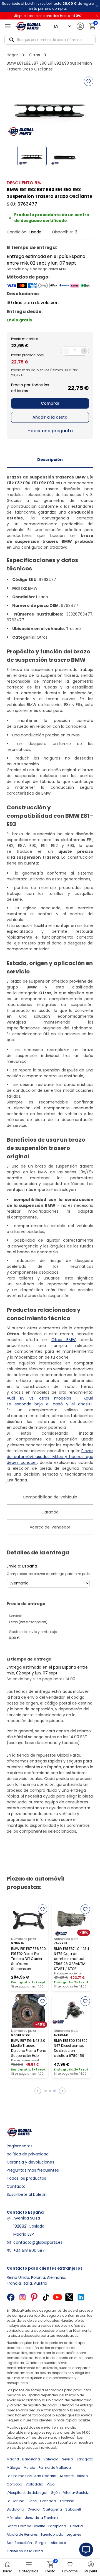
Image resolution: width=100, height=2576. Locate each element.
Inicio (8, 2571)
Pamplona (57, 2526)
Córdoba (14, 2484)
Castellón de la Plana (25, 2551)
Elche (32, 2501)
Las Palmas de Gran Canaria (32, 2476)
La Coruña (16, 2501)
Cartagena (52, 2509)
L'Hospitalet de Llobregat (27, 2493)
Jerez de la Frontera (41, 2518)
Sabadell (73, 2509)
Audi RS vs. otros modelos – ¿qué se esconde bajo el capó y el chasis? (50, 1401)
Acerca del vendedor (50, 1527)
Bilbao (82, 2476)
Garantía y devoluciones (30, 2162)
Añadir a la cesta (50, 417)
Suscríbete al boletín (27, 2194)
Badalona (15, 2509)
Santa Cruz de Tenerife (26, 2526)
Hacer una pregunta (50, 431)
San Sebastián (19, 2543)
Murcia (29, 2468)
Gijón (55, 2493)
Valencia (51, 2459)
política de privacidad (28, 2154)
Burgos (41, 2543)
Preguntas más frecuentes (33, 2170)
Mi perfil (91, 2571)
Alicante (67, 2476)
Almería (76, 2526)
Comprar (50, 403)
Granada (48, 2501)
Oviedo (33, 2509)
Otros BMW (64, 1340)
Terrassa (67, 2501)
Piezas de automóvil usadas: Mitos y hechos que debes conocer (50, 1457)
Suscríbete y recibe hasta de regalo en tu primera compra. (48, 6)
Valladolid (34, 2484)
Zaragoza (85, 2459)
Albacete (58, 2543)
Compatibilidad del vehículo (50, 1497)
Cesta (50, 2567)
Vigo (51, 2484)
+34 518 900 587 (29, 2250)
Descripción (50, 460)
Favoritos (70, 2571)
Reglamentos (20, 2146)
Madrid (13, 2459)
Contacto (16, 2186)
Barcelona (31, 2459)
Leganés (74, 2534)
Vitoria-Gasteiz (76, 2493)
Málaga (13, 2468)
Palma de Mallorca (55, 2468)
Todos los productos (26, 2178)
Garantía (50, 1512)
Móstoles (14, 2518)
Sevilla (67, 2459)
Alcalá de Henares (22, 2534)
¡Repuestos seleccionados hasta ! (48, 16)
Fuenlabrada (52, 2534)
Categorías (29, 2571)
